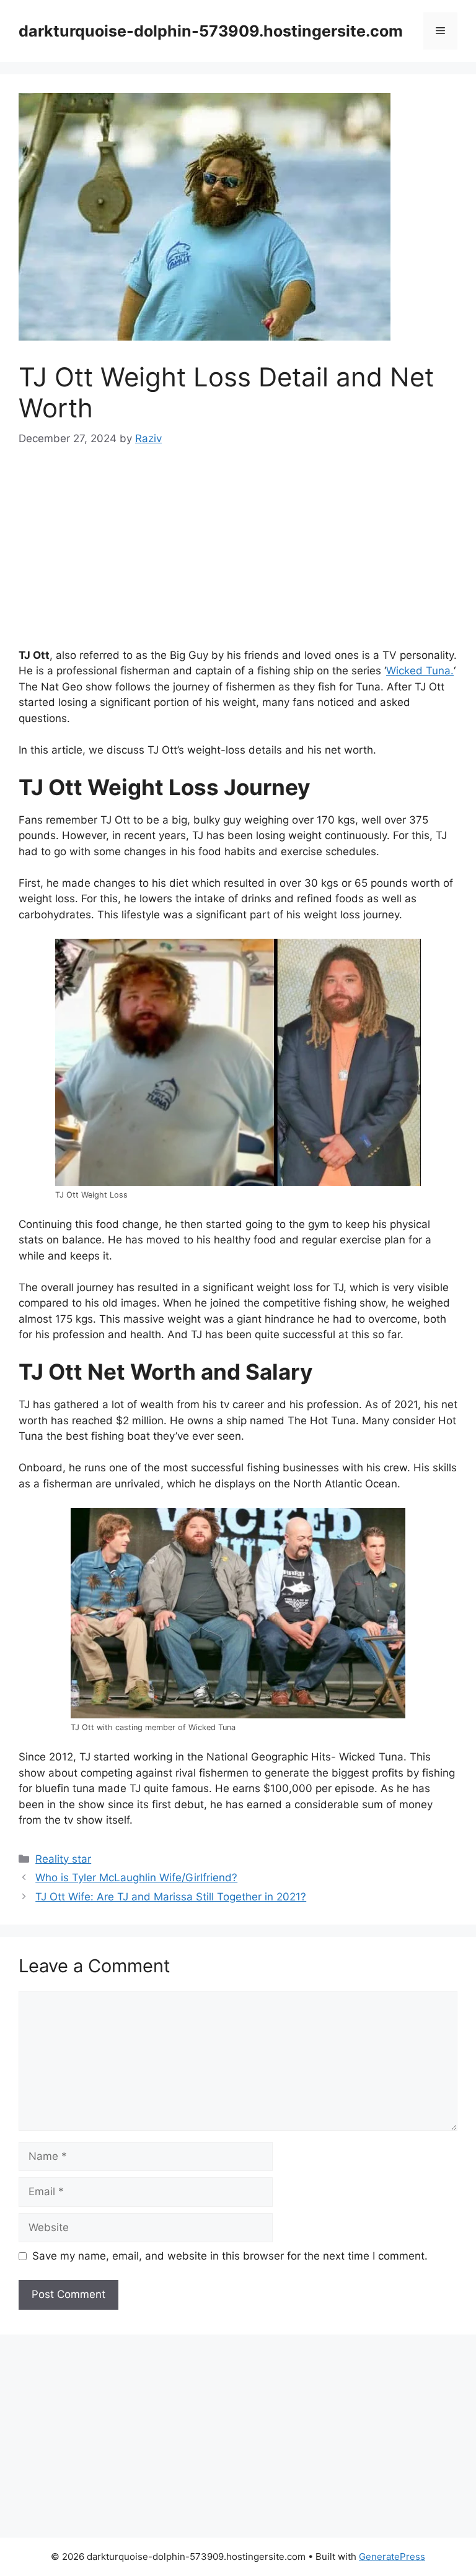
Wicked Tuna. (420, 671)
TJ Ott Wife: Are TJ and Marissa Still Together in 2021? (171, 1897)
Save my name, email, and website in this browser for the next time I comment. (230, 2256)
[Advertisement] (238, 556)
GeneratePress (392, 2556)
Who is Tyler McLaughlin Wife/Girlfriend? (136, 1878)
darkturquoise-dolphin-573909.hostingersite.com (211, 31)
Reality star (63, 1859)
